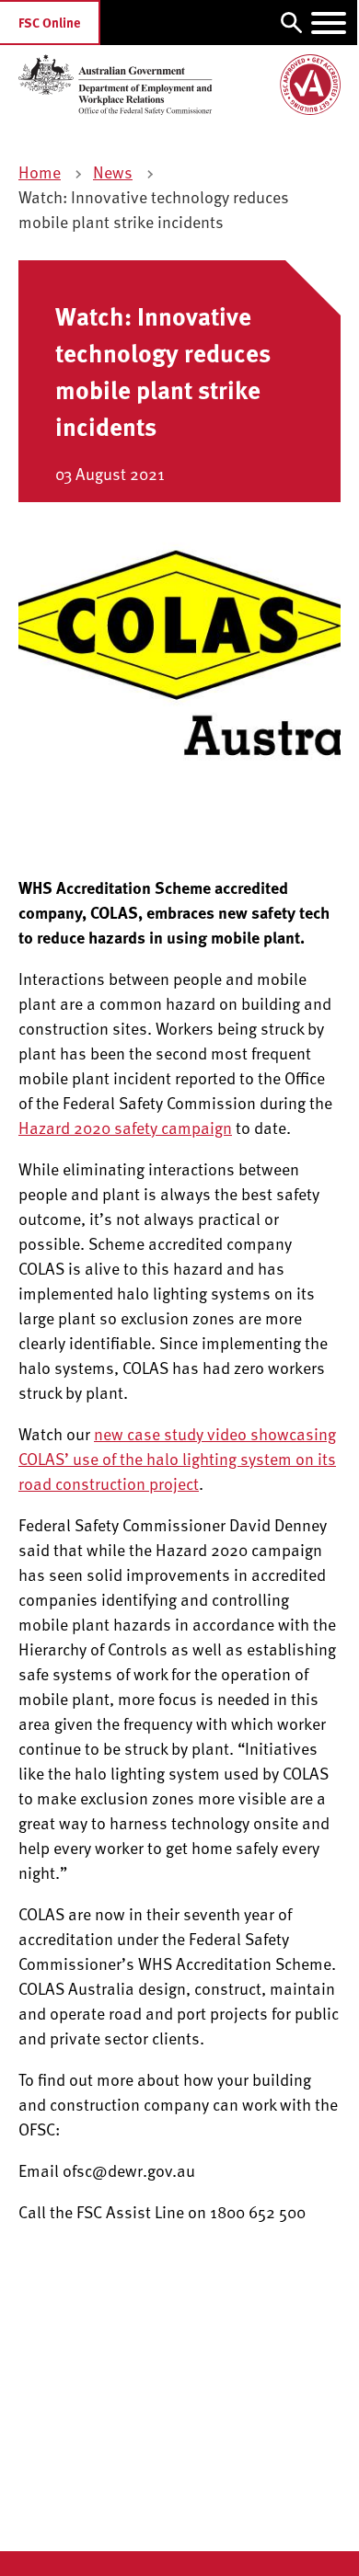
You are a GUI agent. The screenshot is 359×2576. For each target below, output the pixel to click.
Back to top (285, 2548)
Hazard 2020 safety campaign (125, 1127)
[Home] (179, 85)
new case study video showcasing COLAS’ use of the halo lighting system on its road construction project (177, 1458)
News (113, 172)
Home (40, 172)
